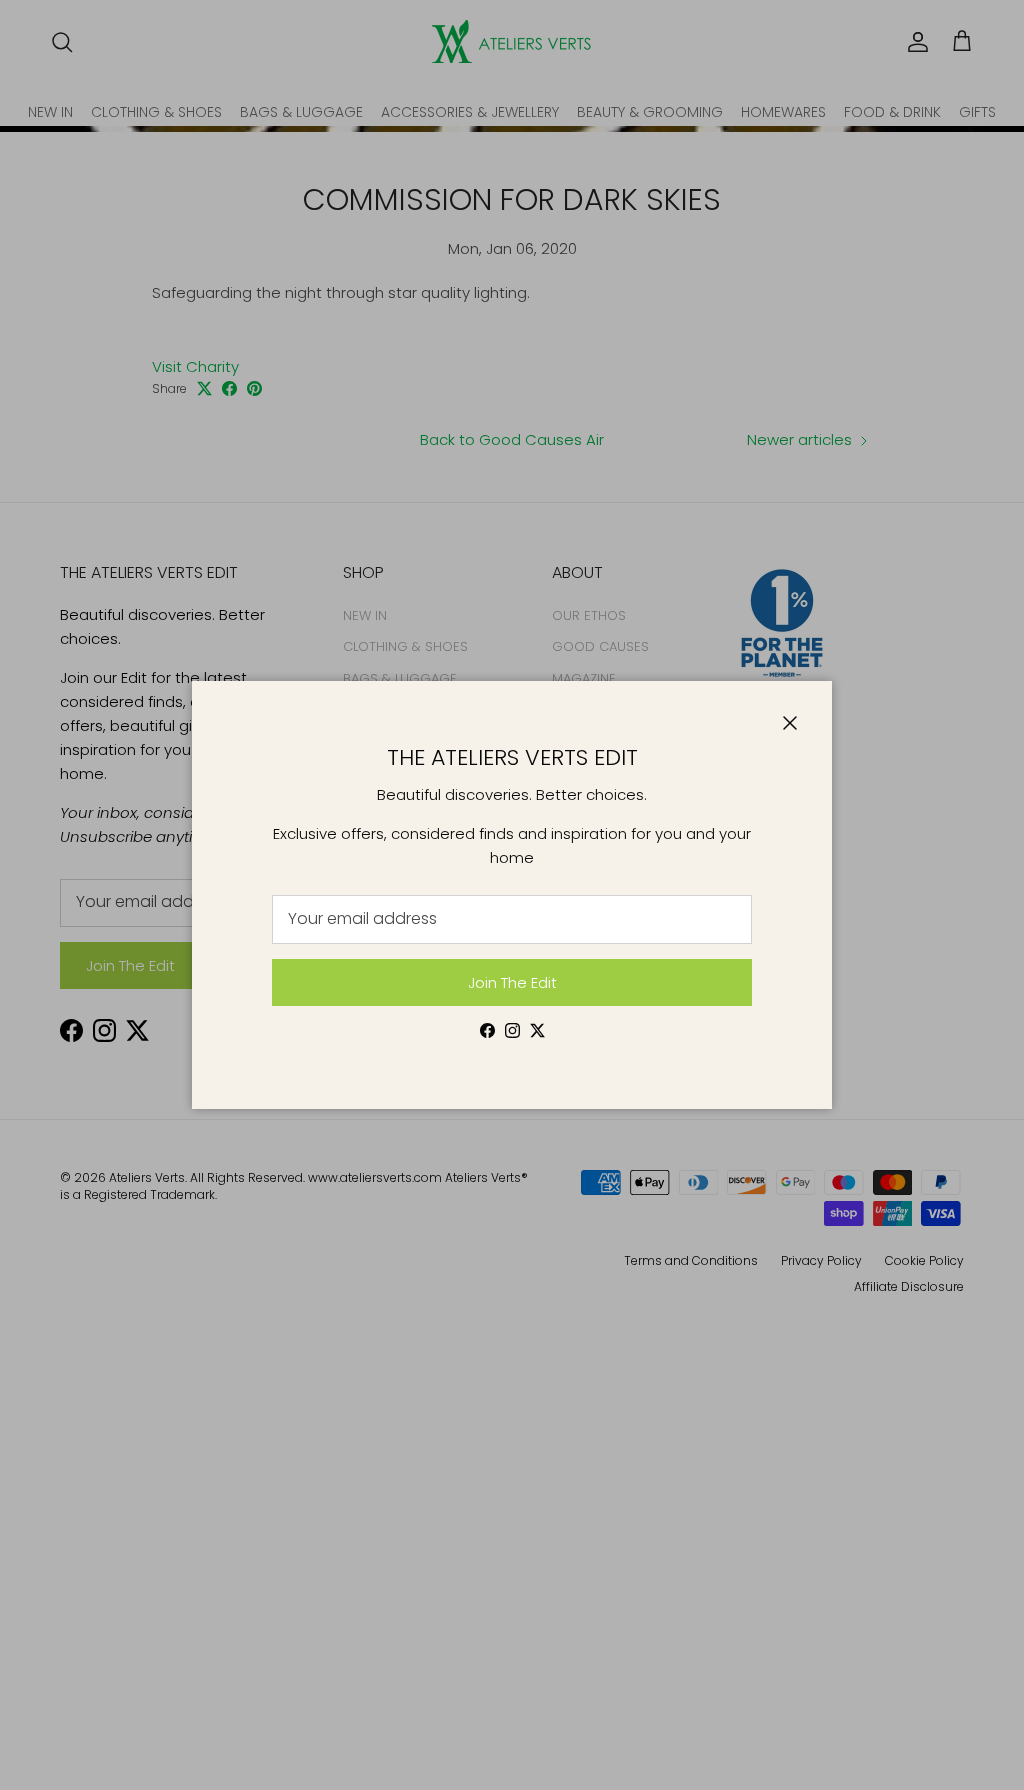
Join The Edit (512, 982)
